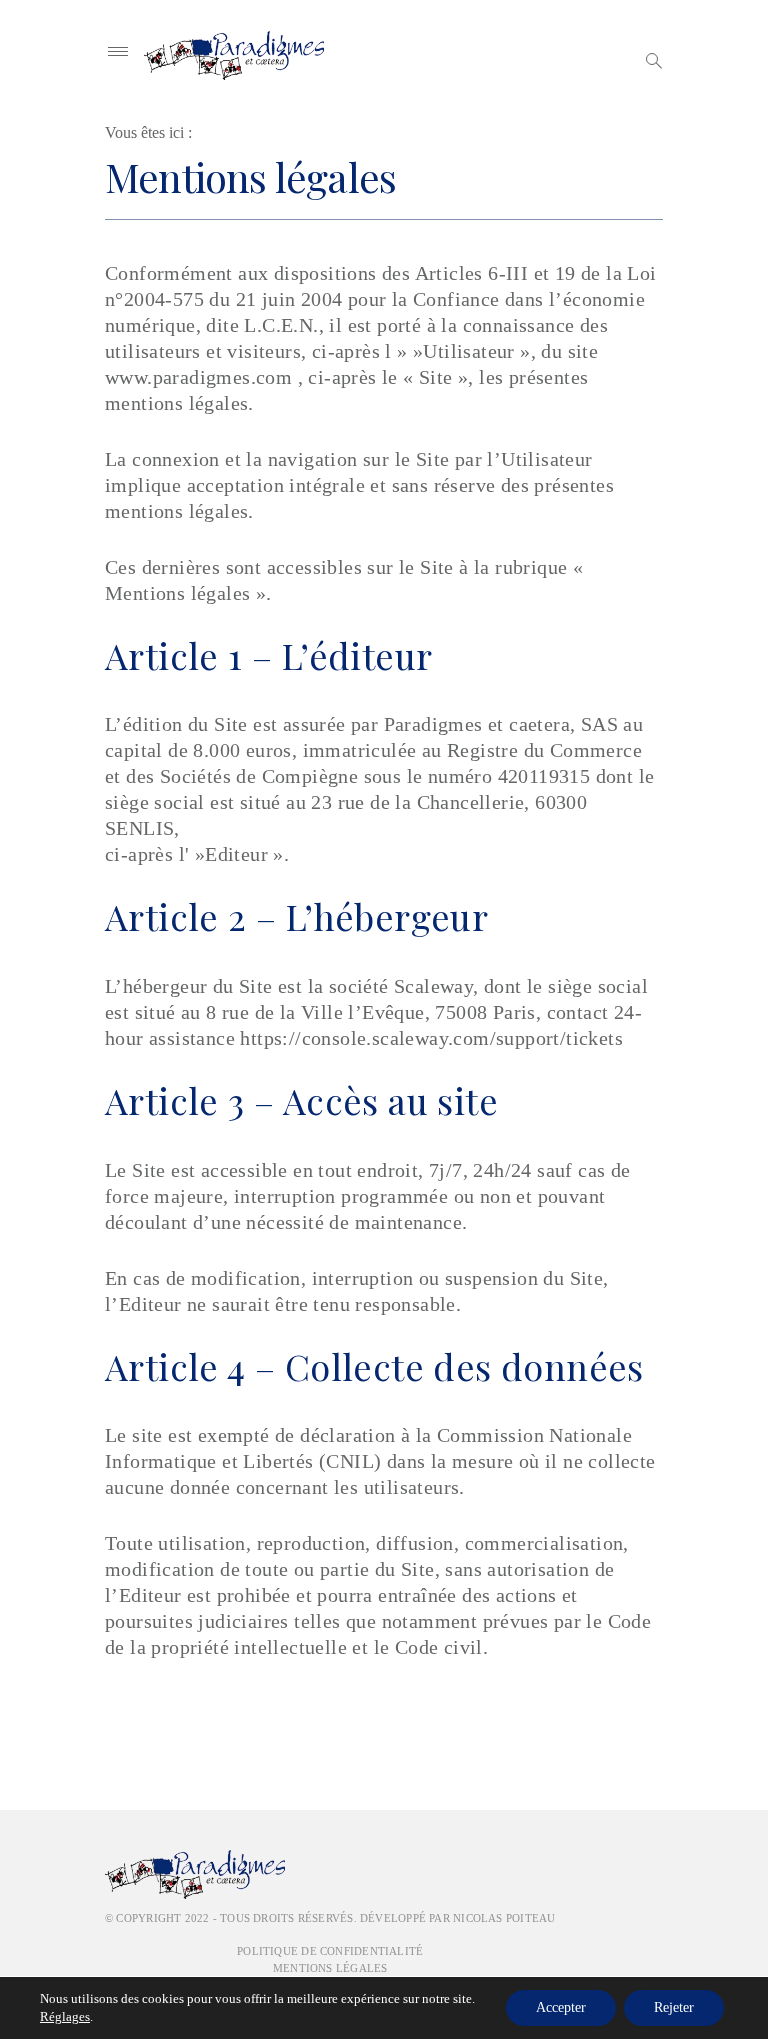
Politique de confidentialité (330, 1951)
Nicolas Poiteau (504, 1918)
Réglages (65, 2016)
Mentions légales (330, 1968)
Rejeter (674, 2007)
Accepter (561, 2007)
